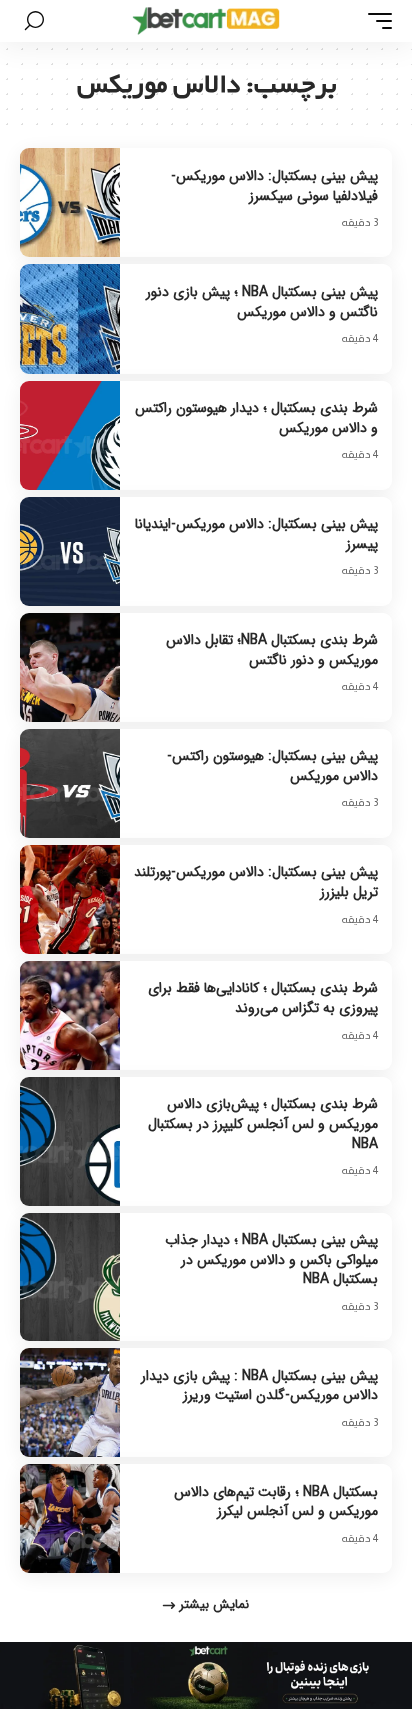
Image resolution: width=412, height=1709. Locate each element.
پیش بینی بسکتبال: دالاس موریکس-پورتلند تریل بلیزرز (256, 882)
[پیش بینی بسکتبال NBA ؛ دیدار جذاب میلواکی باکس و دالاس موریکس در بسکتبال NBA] (70, 1277)
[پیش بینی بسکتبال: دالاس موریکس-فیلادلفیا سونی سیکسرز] (70, 202)
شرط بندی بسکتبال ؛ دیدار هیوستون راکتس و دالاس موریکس (256, 418)
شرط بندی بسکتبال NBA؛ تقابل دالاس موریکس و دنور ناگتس (272, 650)
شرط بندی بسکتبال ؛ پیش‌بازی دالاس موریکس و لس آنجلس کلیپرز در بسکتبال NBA (263, 1123)
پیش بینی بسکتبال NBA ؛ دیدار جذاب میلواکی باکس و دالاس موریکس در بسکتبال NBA (271, 1259)
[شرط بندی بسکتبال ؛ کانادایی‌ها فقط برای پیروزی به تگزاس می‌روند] (70, 1015)
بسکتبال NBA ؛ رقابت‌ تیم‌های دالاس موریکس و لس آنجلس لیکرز (276, 1502)
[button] (375, 21)
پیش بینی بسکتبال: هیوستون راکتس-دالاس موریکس (272, 766)
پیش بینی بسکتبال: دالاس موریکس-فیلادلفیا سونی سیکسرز (274, 186)
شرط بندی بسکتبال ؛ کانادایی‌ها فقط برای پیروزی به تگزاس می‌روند (263, 998)
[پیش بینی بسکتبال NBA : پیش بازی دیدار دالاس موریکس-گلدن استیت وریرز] (70, 1402)
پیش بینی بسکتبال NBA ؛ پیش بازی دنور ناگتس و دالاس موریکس (262, 302)
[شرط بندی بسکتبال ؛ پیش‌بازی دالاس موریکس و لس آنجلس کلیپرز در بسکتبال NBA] (70, 1141)
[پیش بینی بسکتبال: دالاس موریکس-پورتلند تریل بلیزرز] (70, 899)
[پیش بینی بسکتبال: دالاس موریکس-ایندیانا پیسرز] (70, 551)
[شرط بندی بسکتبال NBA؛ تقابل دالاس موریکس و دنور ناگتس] (70, 667)
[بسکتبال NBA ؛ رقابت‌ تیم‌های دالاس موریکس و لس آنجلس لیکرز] (70, 1518)
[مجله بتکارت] (206, 20)
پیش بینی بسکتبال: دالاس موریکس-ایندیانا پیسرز (256, 534)
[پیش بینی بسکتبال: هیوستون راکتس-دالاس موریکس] (70, 783)
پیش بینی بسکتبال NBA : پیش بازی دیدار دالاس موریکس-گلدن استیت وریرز (259, 1386)
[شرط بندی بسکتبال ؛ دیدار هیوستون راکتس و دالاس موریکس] (70, 435)
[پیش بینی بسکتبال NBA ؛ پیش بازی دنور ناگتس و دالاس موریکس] (70, 318)
